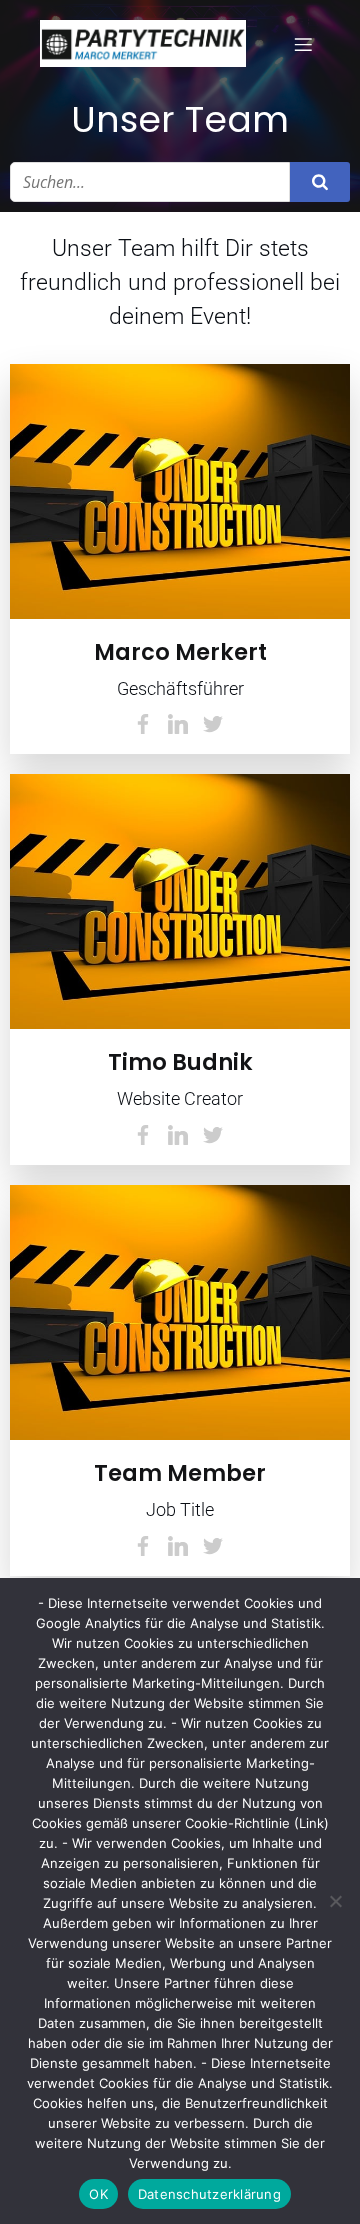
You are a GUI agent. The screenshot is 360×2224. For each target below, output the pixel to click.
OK (98, 2194)
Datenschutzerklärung (209, 2194)
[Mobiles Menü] (303, 44)
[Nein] (335, 1901)
